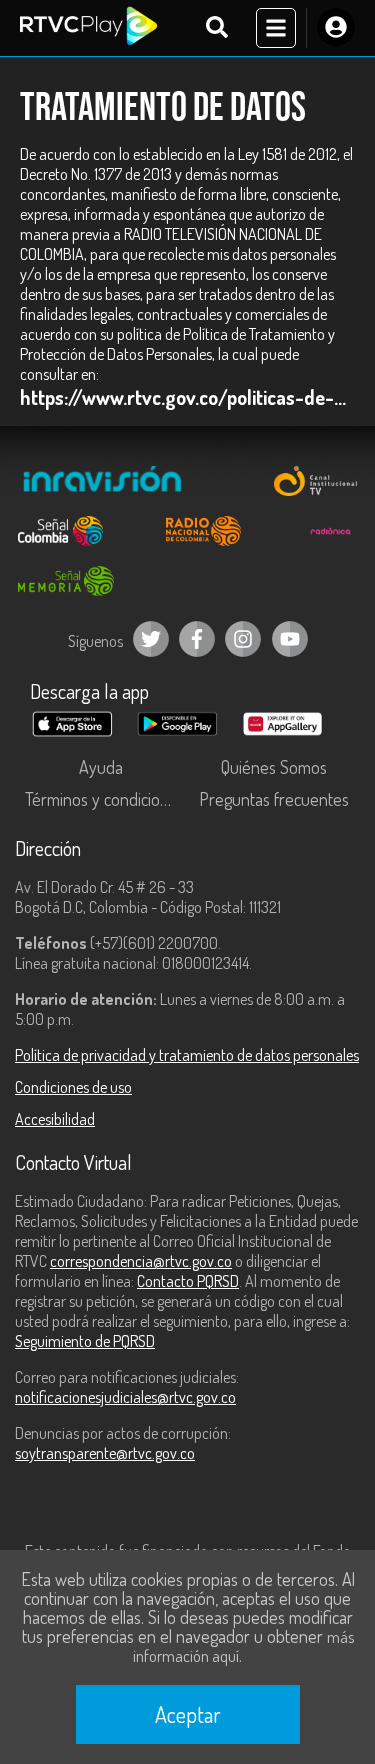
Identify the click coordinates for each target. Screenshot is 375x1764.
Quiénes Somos (274, 767)
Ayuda (101, 767)
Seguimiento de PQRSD (85, 1341)
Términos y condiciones (105, 799)
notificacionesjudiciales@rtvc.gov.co (125, 1397)
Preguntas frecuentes (274, 799)
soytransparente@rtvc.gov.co (105, 1453)
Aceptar (188, 1714)
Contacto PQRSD (188, 1281)
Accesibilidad (55, 1119)
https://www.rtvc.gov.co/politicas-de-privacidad (187, 397)
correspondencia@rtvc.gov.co (141, 1261)
